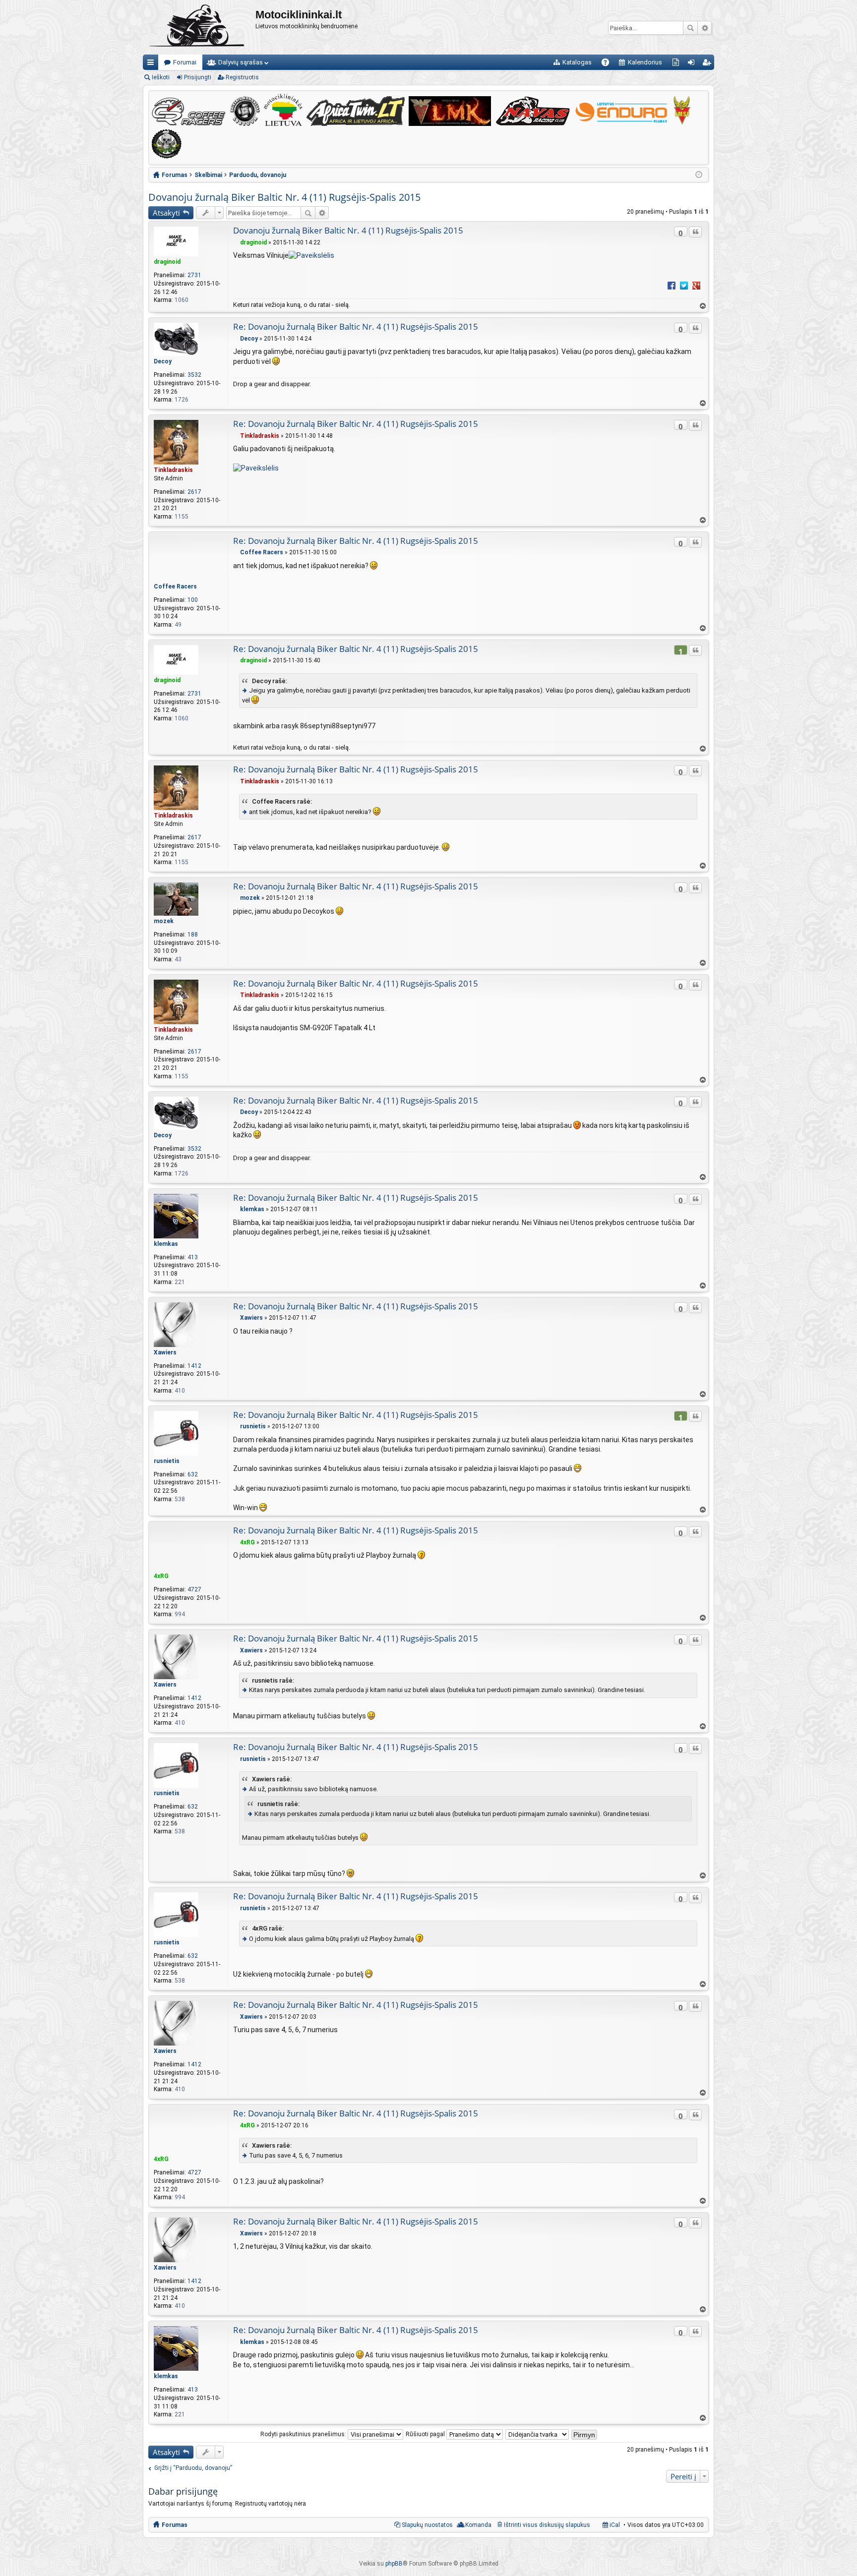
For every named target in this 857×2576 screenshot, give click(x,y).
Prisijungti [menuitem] (693, 64)
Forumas (175, 2525)
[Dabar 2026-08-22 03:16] (699, 175)
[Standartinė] (236, 242)
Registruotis (242, 77)
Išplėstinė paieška (704, 28)
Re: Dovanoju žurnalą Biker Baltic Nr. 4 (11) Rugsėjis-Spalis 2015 (356, 326)
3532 (194, 375)
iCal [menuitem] (614, 2525)
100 (193, 600)
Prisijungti (198, 77)
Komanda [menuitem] (478, 2525)
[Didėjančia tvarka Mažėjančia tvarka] (538, 2434)
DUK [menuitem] (609, 64)
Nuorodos (153, 64)
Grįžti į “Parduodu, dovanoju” (193, 2468)
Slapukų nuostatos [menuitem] (427, 2525)
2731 (194, 275)
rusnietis (167, 1461)
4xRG (161, 1576)
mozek (164, 921)
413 (193, 1257)
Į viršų (702, 306)
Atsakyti (166, 213)
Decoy (163, 361)
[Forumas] (199, 27)
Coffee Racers (175, 586)
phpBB (394, 2564)
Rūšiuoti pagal (426, 2434)
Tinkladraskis (173, 470)
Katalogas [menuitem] (577, 62)
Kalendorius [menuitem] (645, 62)
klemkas (166, 1244)
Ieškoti (690, 28)
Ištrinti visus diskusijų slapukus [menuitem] (547, 2525)
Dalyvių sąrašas (241, 62)
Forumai (185, 62)
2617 (194, 492)
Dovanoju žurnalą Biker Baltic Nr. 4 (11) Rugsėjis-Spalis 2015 (284, 197)
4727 (194, 1589)
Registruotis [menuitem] (708, 64)
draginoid (167, 262)
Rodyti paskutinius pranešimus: (304, 2434)
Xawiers (165, 1352)
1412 (194, 1366)
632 (193, 1474)
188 (193, 935)
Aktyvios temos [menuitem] (678, 64)
